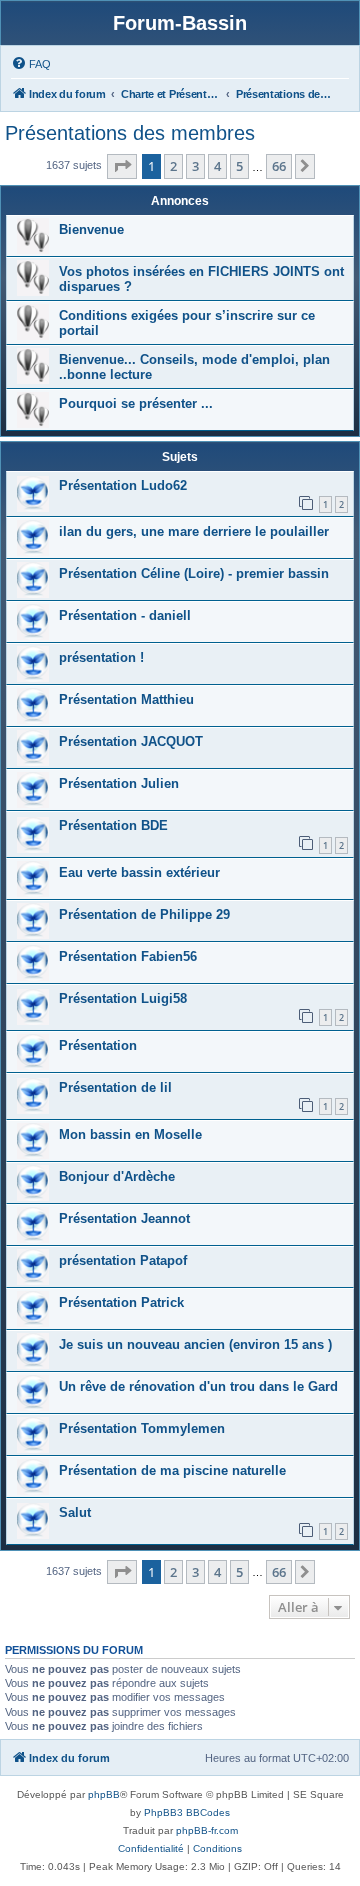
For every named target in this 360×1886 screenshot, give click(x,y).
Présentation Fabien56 (128, 956)
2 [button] (173, 166)
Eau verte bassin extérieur (139, 872)
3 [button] (195, 166)
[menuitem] (31, 64)
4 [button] (217, 166)
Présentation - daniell (125, 615)
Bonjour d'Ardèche (117, 1176)
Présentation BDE (113, 825)
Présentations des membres (130, 133)
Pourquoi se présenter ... (136, 403)
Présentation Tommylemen (142, 1428)
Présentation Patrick (121, 1302)
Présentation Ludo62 (123, 485)
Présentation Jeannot (124, 1218)
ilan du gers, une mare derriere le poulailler (194, 531)
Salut (75, 1512)
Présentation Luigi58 (123, 998)
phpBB (104, 1794)
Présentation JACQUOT (131, 741)
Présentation (98, 1045)
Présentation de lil (115, 1087)
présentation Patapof (123, 1260)
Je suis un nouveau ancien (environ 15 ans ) (195, 1344)
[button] (122, 166)
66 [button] (279, 166)
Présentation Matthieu (126, 699)
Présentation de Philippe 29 (144, 914)
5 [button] (239, 166)
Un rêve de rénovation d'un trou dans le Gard (198, 1386)
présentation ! (101, 657)
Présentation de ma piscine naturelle (172, 1470)
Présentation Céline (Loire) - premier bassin (194, 573)
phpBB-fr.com (207, 1830)
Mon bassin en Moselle (130, 1134)
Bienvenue (91, 229)
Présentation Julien (119, 783)
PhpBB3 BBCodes (187, 1812)
